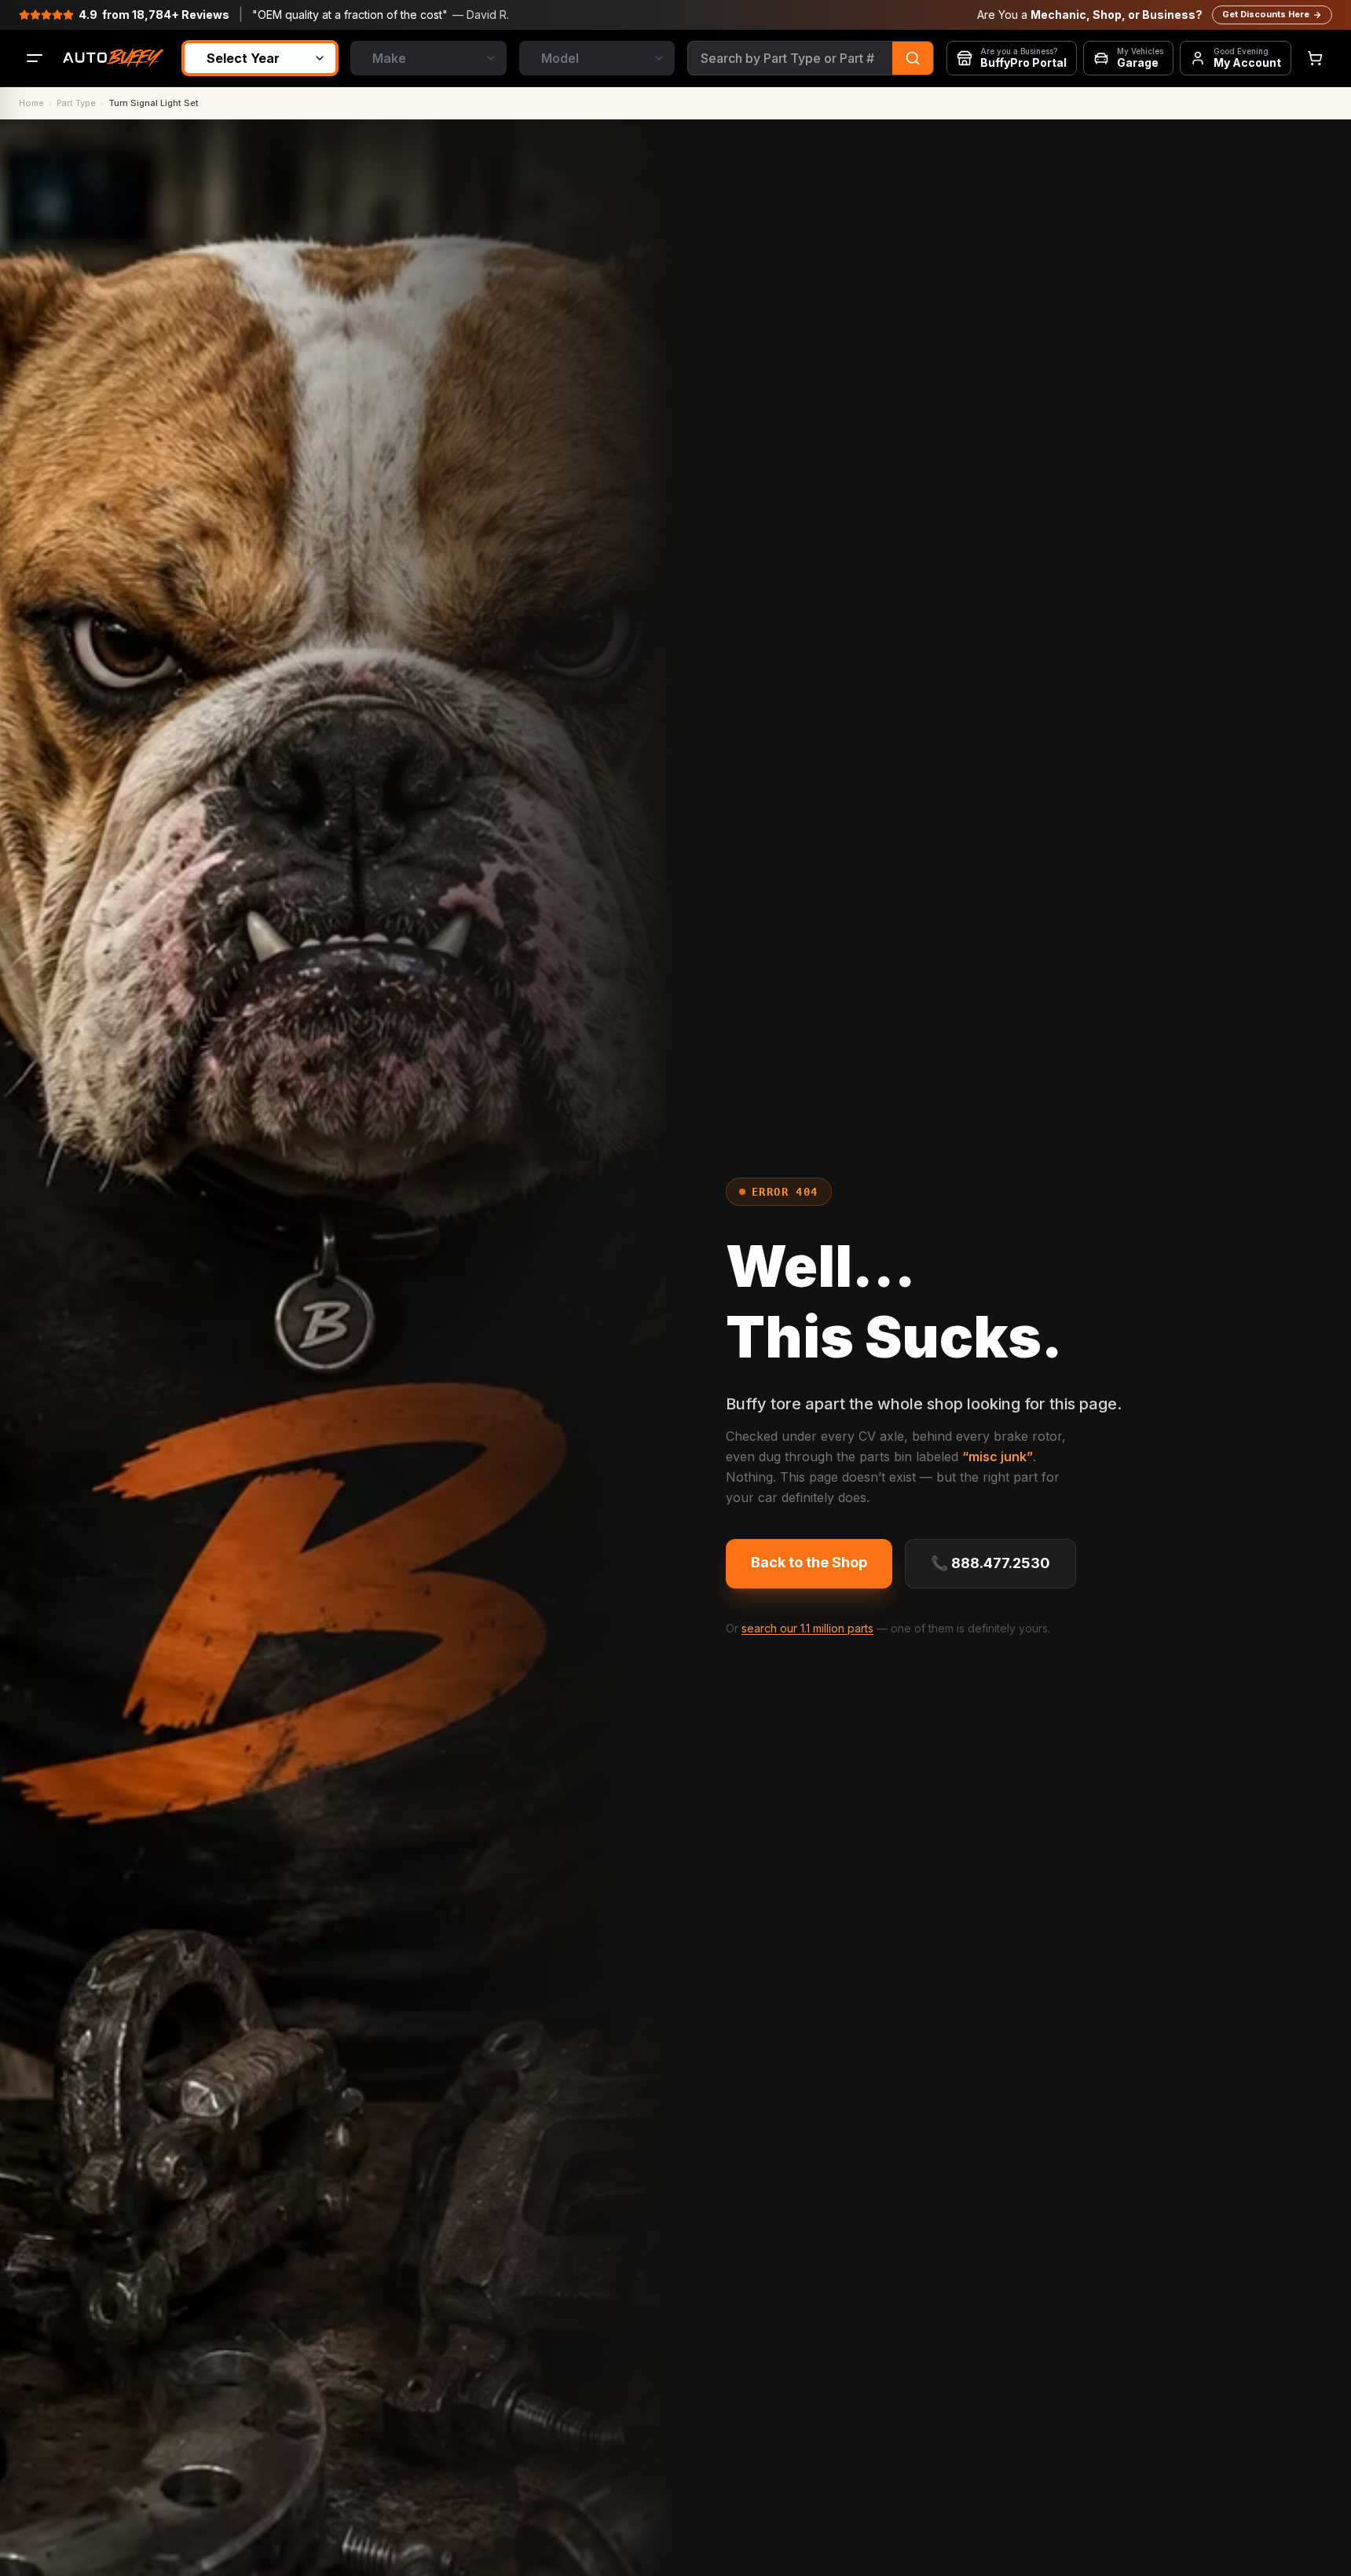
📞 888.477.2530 (990, 1563)
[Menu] (35, 58)
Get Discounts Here (1266, 14)
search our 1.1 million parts (807, 1628)
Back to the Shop (809, 1562)
